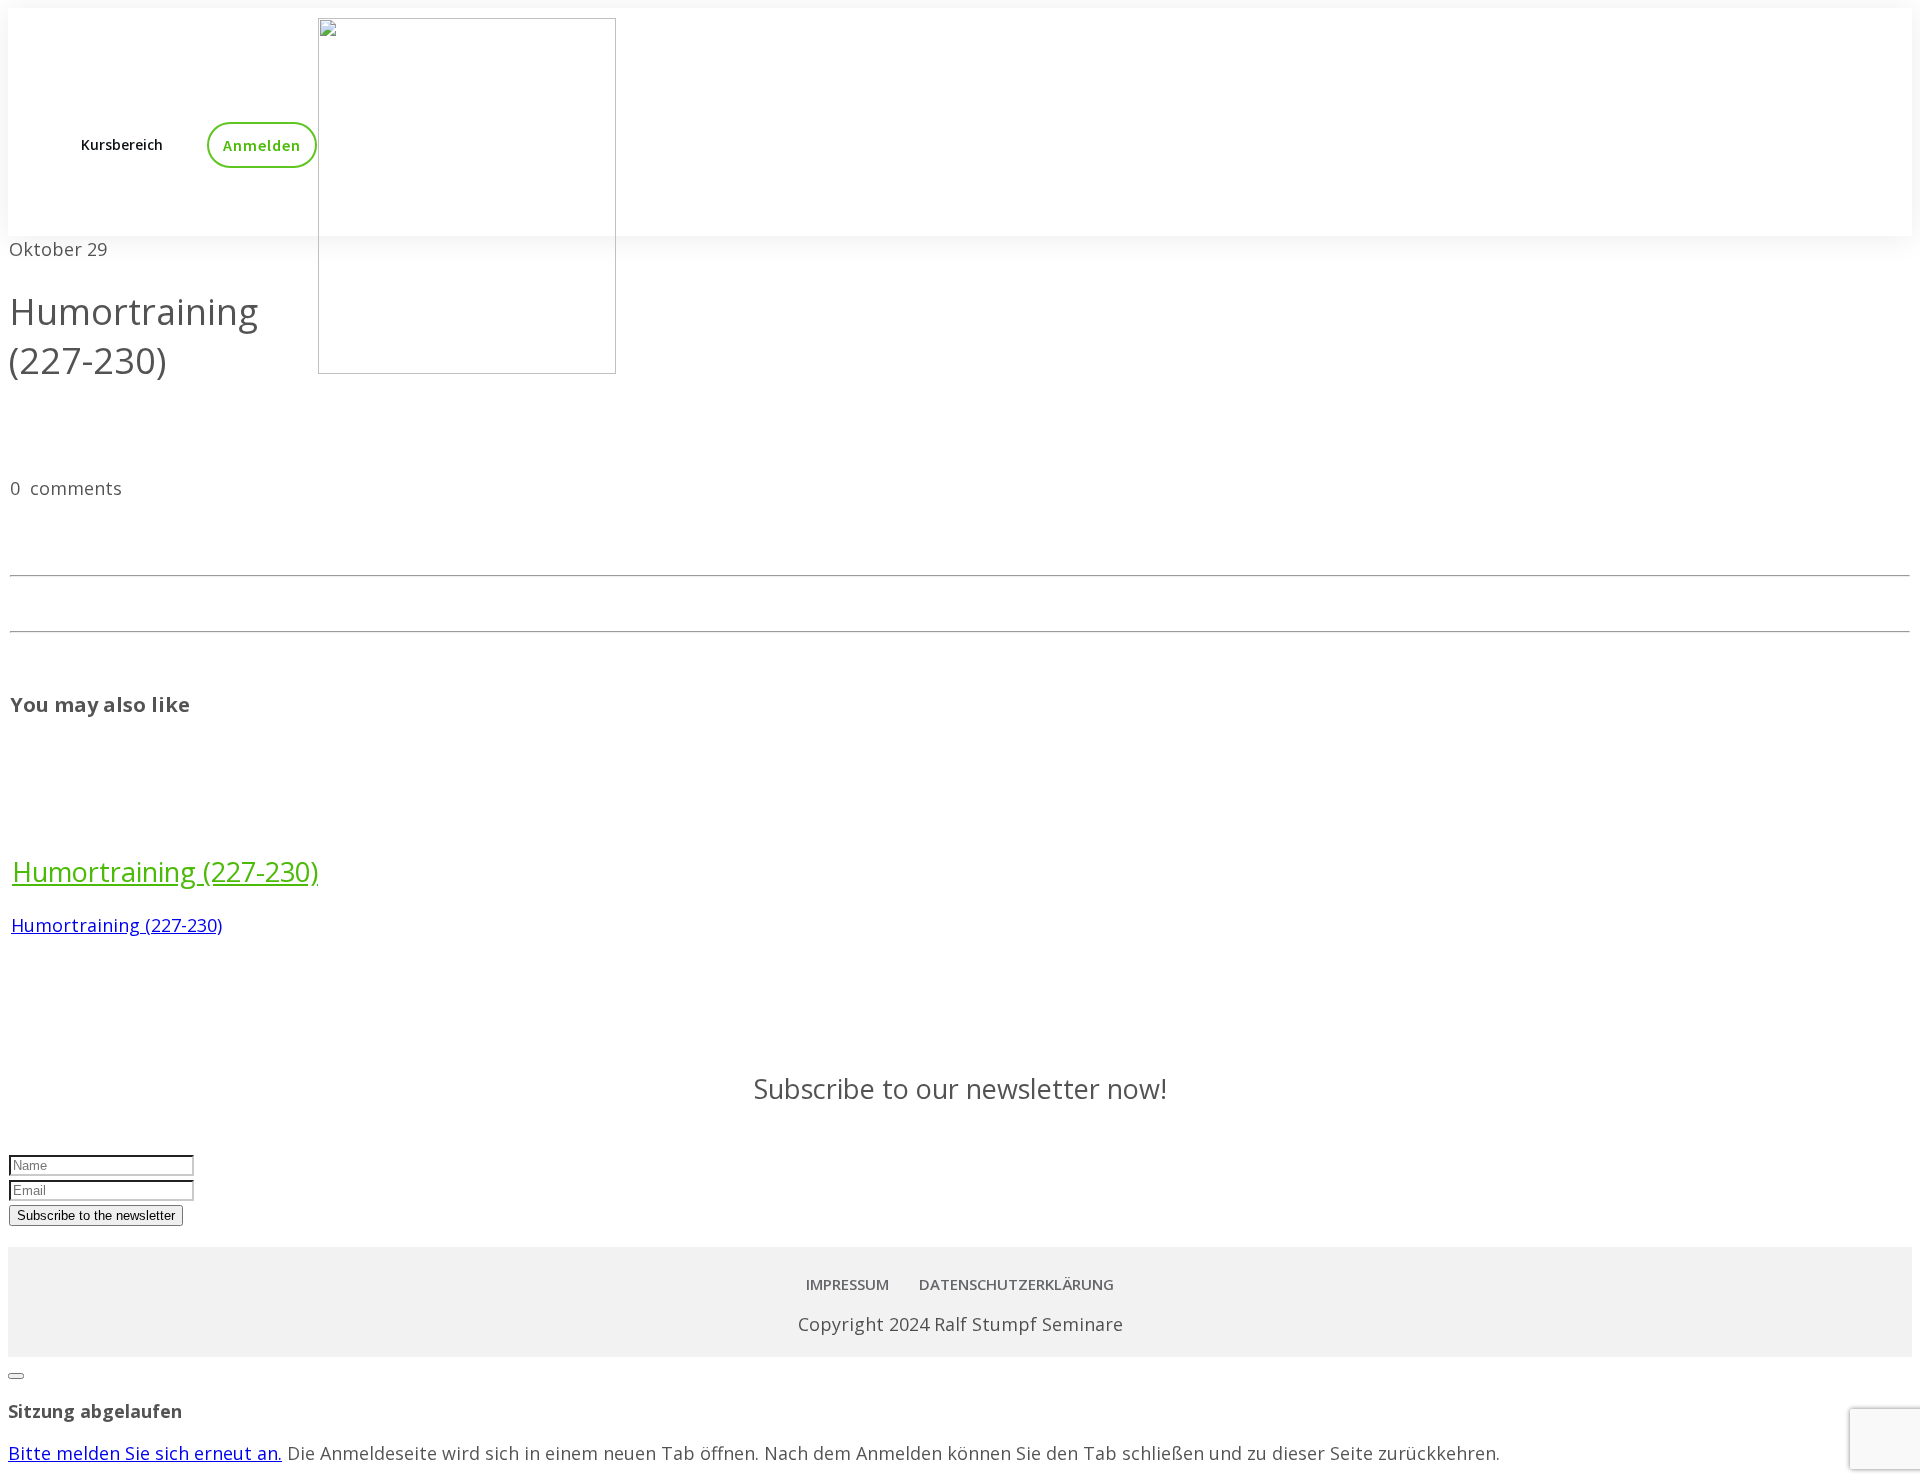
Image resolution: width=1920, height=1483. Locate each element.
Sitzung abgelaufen (95, 1411)
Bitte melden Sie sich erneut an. (145, 1453)
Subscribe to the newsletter (96, 1215)
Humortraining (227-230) (165, 871)
